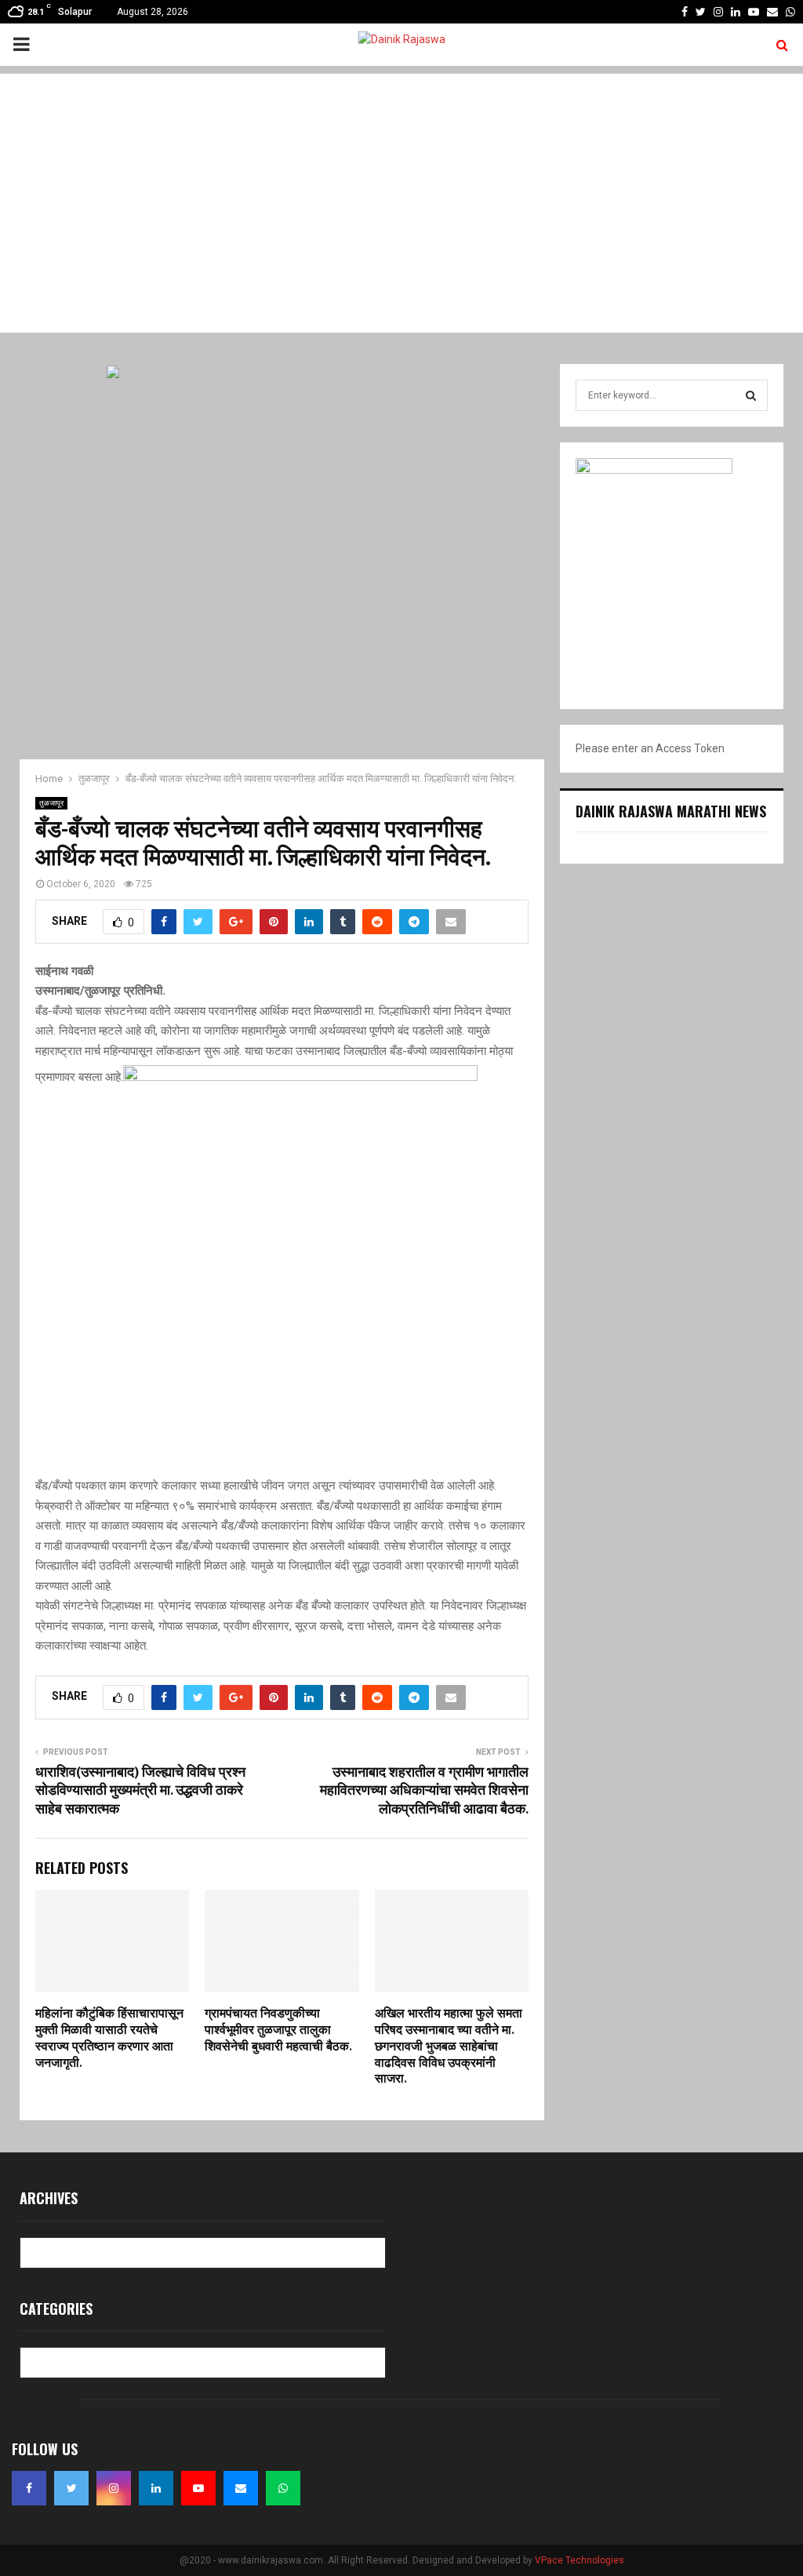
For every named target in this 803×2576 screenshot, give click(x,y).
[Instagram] (114, 2488)
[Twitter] (71, 2488)
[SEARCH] (751, 395)
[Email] (241, 2488)
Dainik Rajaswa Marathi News (671, 811)
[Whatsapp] (283, 2488)
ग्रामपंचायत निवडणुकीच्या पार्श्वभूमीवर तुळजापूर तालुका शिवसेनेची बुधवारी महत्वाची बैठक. (278, 2030)
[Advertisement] (401, 184)
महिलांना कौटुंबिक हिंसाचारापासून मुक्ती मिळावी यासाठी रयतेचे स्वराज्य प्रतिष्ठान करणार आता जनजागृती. (109, 2038)
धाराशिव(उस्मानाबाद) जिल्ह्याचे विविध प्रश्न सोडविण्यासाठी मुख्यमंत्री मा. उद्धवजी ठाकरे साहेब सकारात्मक (140, 1792)
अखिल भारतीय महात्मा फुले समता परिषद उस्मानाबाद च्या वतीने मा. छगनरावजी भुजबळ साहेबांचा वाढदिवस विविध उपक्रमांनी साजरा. (449, 2047)
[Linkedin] (156, 2488)
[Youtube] (198, 2488)
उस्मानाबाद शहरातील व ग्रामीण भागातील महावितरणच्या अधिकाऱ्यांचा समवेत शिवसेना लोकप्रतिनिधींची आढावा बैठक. (424, 1792)
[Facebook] (29, 2488)
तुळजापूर (51, 803)
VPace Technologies (580, 2560)
